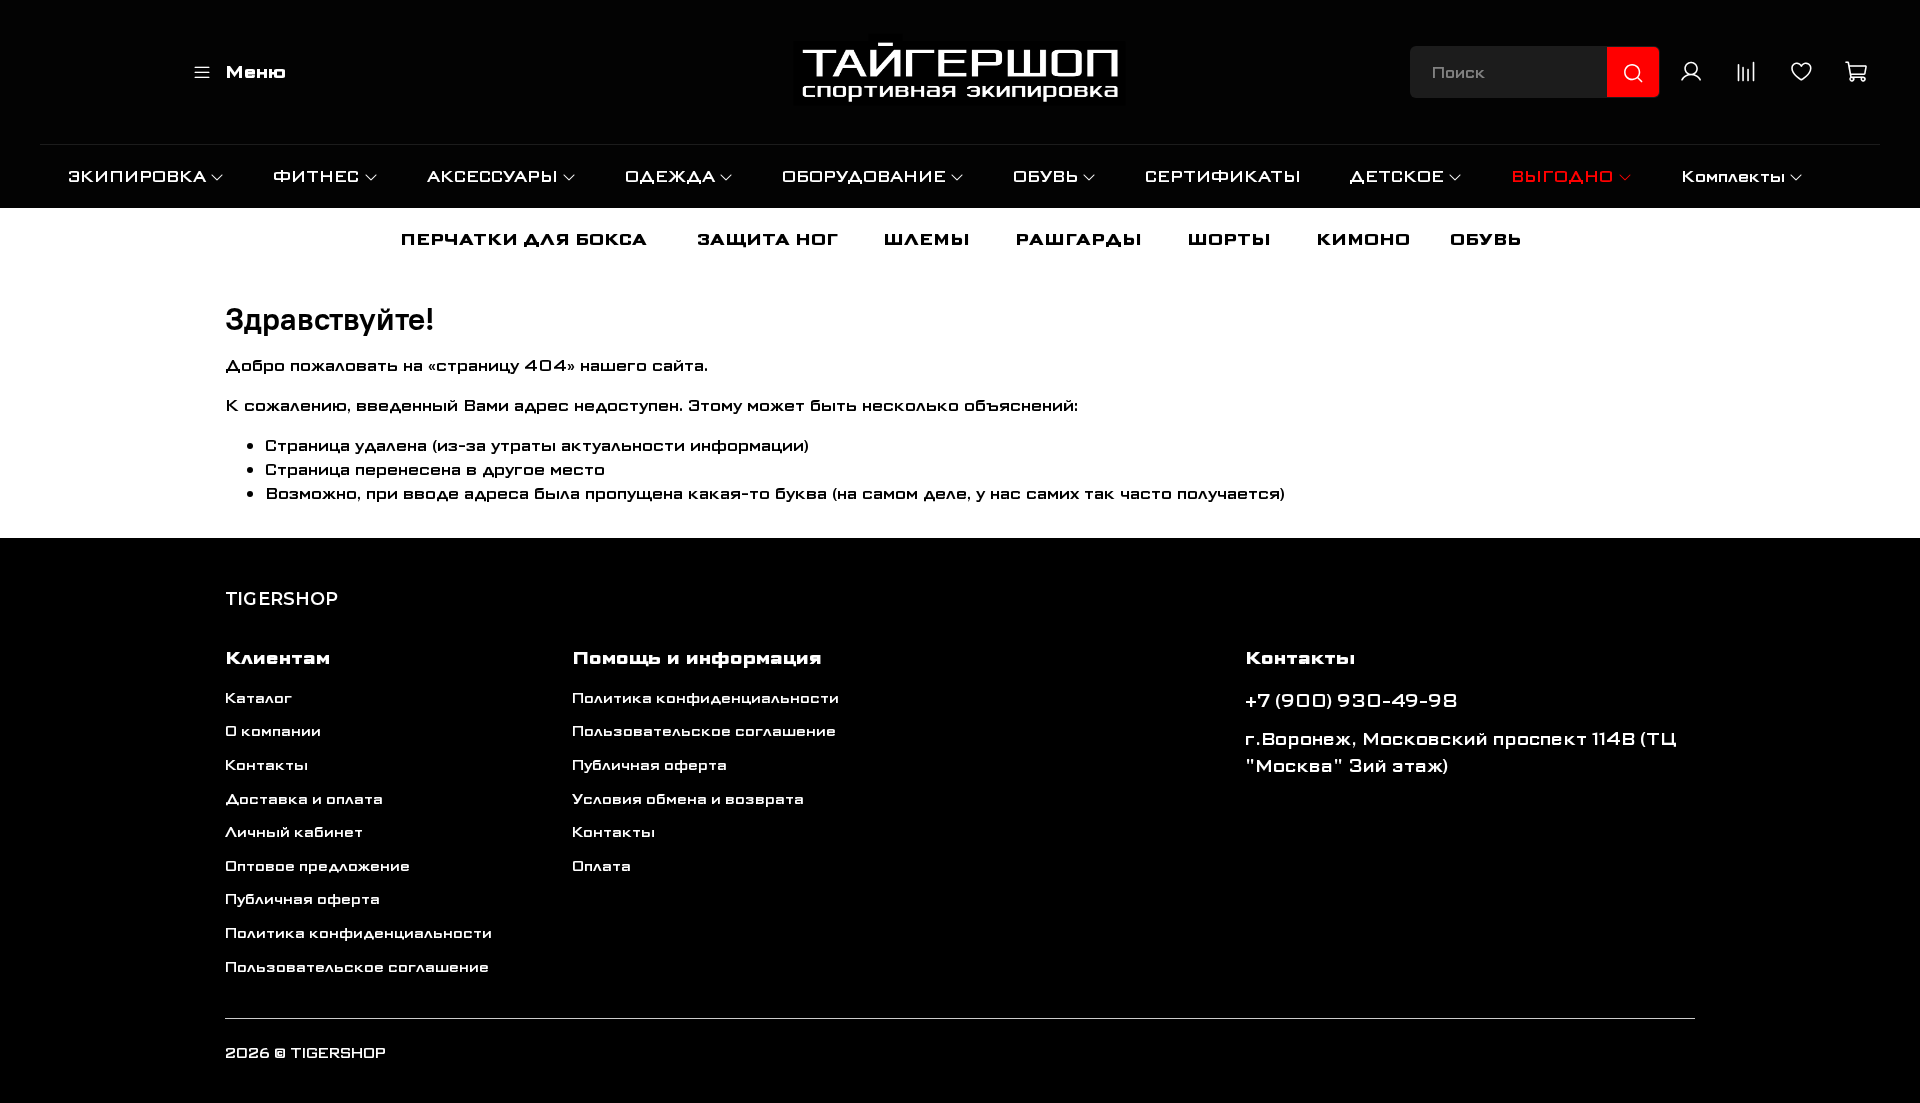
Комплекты (1733, 176)
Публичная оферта (302, 899)
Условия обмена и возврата (688, 799)
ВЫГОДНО (1562, 176)
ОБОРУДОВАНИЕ (864, 176)
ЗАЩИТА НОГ (767, 239)
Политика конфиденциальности (358, 933)
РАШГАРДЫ (1078, 239)
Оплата (601, 866)
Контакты (266, 765)
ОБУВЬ (1045, 176)
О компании (273, 731)
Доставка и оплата (304, 799)
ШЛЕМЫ (926, 239)
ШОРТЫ (1229, 239)
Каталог (258, 698)
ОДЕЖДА (670, 176)
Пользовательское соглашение (357, 967)
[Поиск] (1633, 73)
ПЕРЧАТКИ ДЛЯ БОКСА (523, 239)
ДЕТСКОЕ (1396, 176)
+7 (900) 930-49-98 (1351, 701)
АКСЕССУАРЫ (492, 176)
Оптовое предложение (317, 866)
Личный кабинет (294, 832)
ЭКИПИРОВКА (137, 176)
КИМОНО (1363, 239)
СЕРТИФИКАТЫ (1223, 176)
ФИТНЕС (316, 176)
